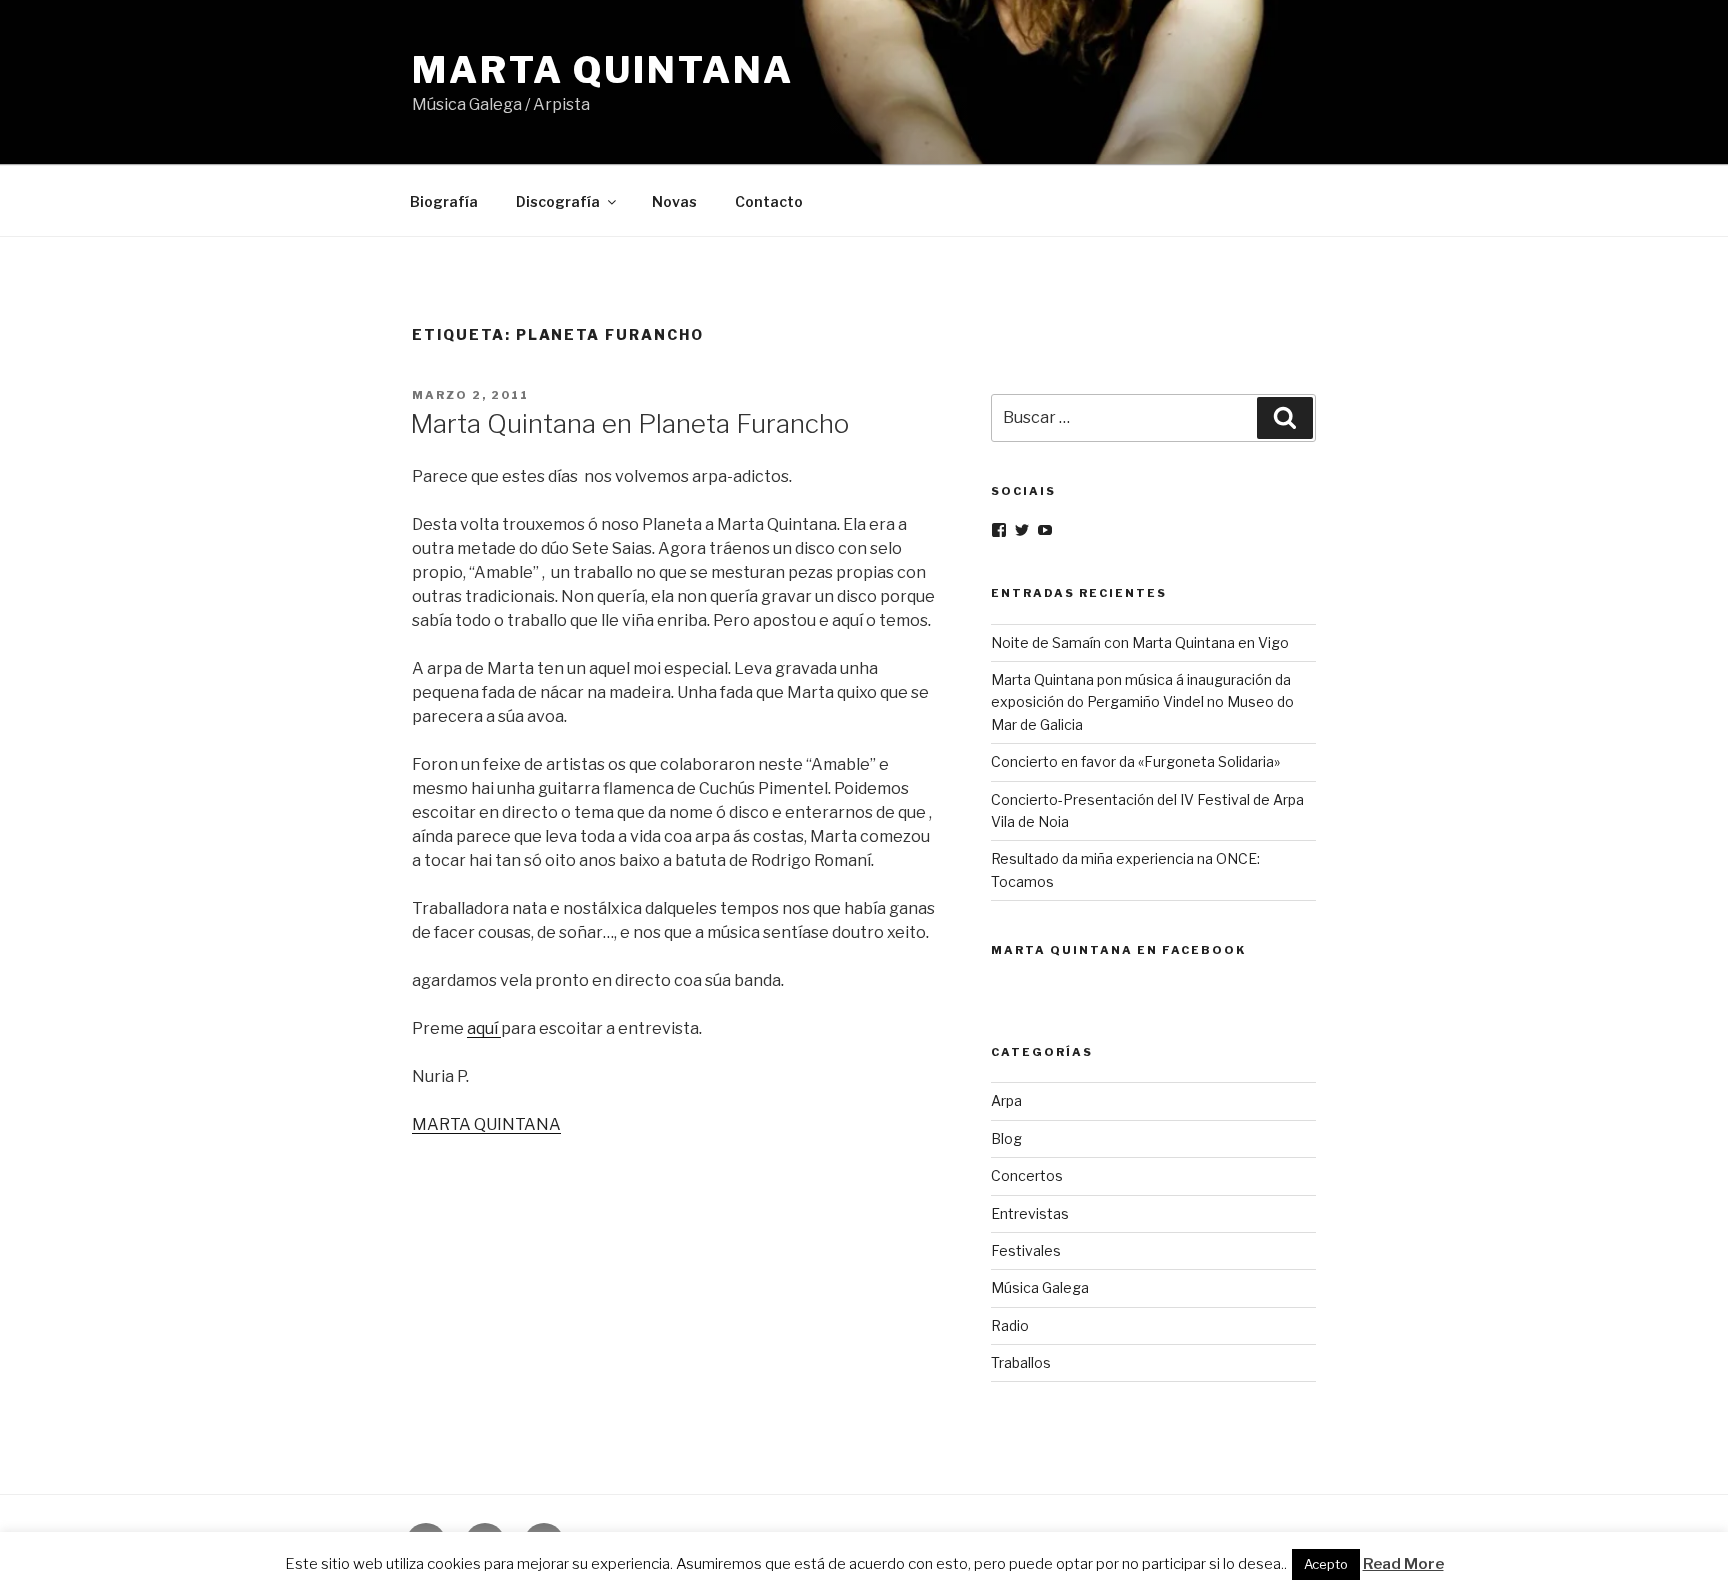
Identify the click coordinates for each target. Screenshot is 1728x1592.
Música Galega (1040, 1287)
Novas (674, 201)
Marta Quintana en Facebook (1118, 950)
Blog (1006, 1138)
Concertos (1027, 1175)
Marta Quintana (603, 70)
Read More (1403, 1564)
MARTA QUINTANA (486, 1124)
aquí (484, 1028)
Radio (1010, 1325)
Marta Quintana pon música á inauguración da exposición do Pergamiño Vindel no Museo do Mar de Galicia (1142, 702)
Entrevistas (1030, 1213)
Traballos (1021, 1362)
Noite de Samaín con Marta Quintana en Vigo (1140, 642)
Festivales (1026, 1250)
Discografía (558, 201)
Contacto (769, 201)
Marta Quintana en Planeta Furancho (629, 423)
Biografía (444, 201)
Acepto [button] (1326, 1564)
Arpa (1006, 1100)
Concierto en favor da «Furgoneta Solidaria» (1135, 761)
